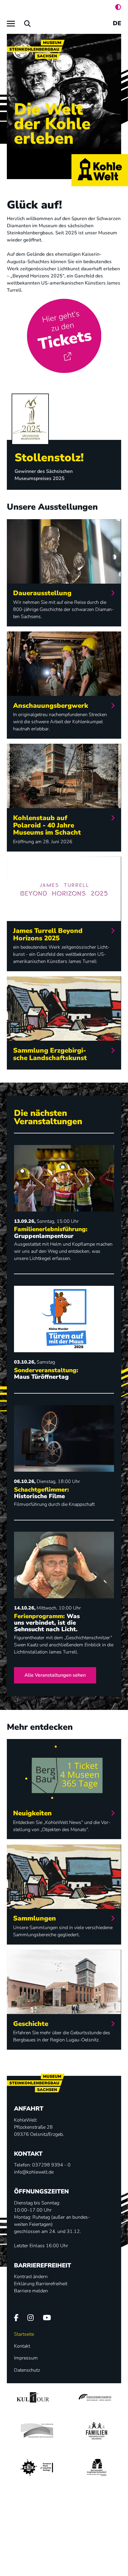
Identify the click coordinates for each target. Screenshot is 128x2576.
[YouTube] (47, 2318)
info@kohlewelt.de (34, 2172)
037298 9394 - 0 (51, 2165)
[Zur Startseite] (100, 170)
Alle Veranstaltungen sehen (55, 1675)
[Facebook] (16, 2318)
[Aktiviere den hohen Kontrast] (118, 7)
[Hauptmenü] (11, 24)
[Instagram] (31, 2318)
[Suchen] (28, 24)
